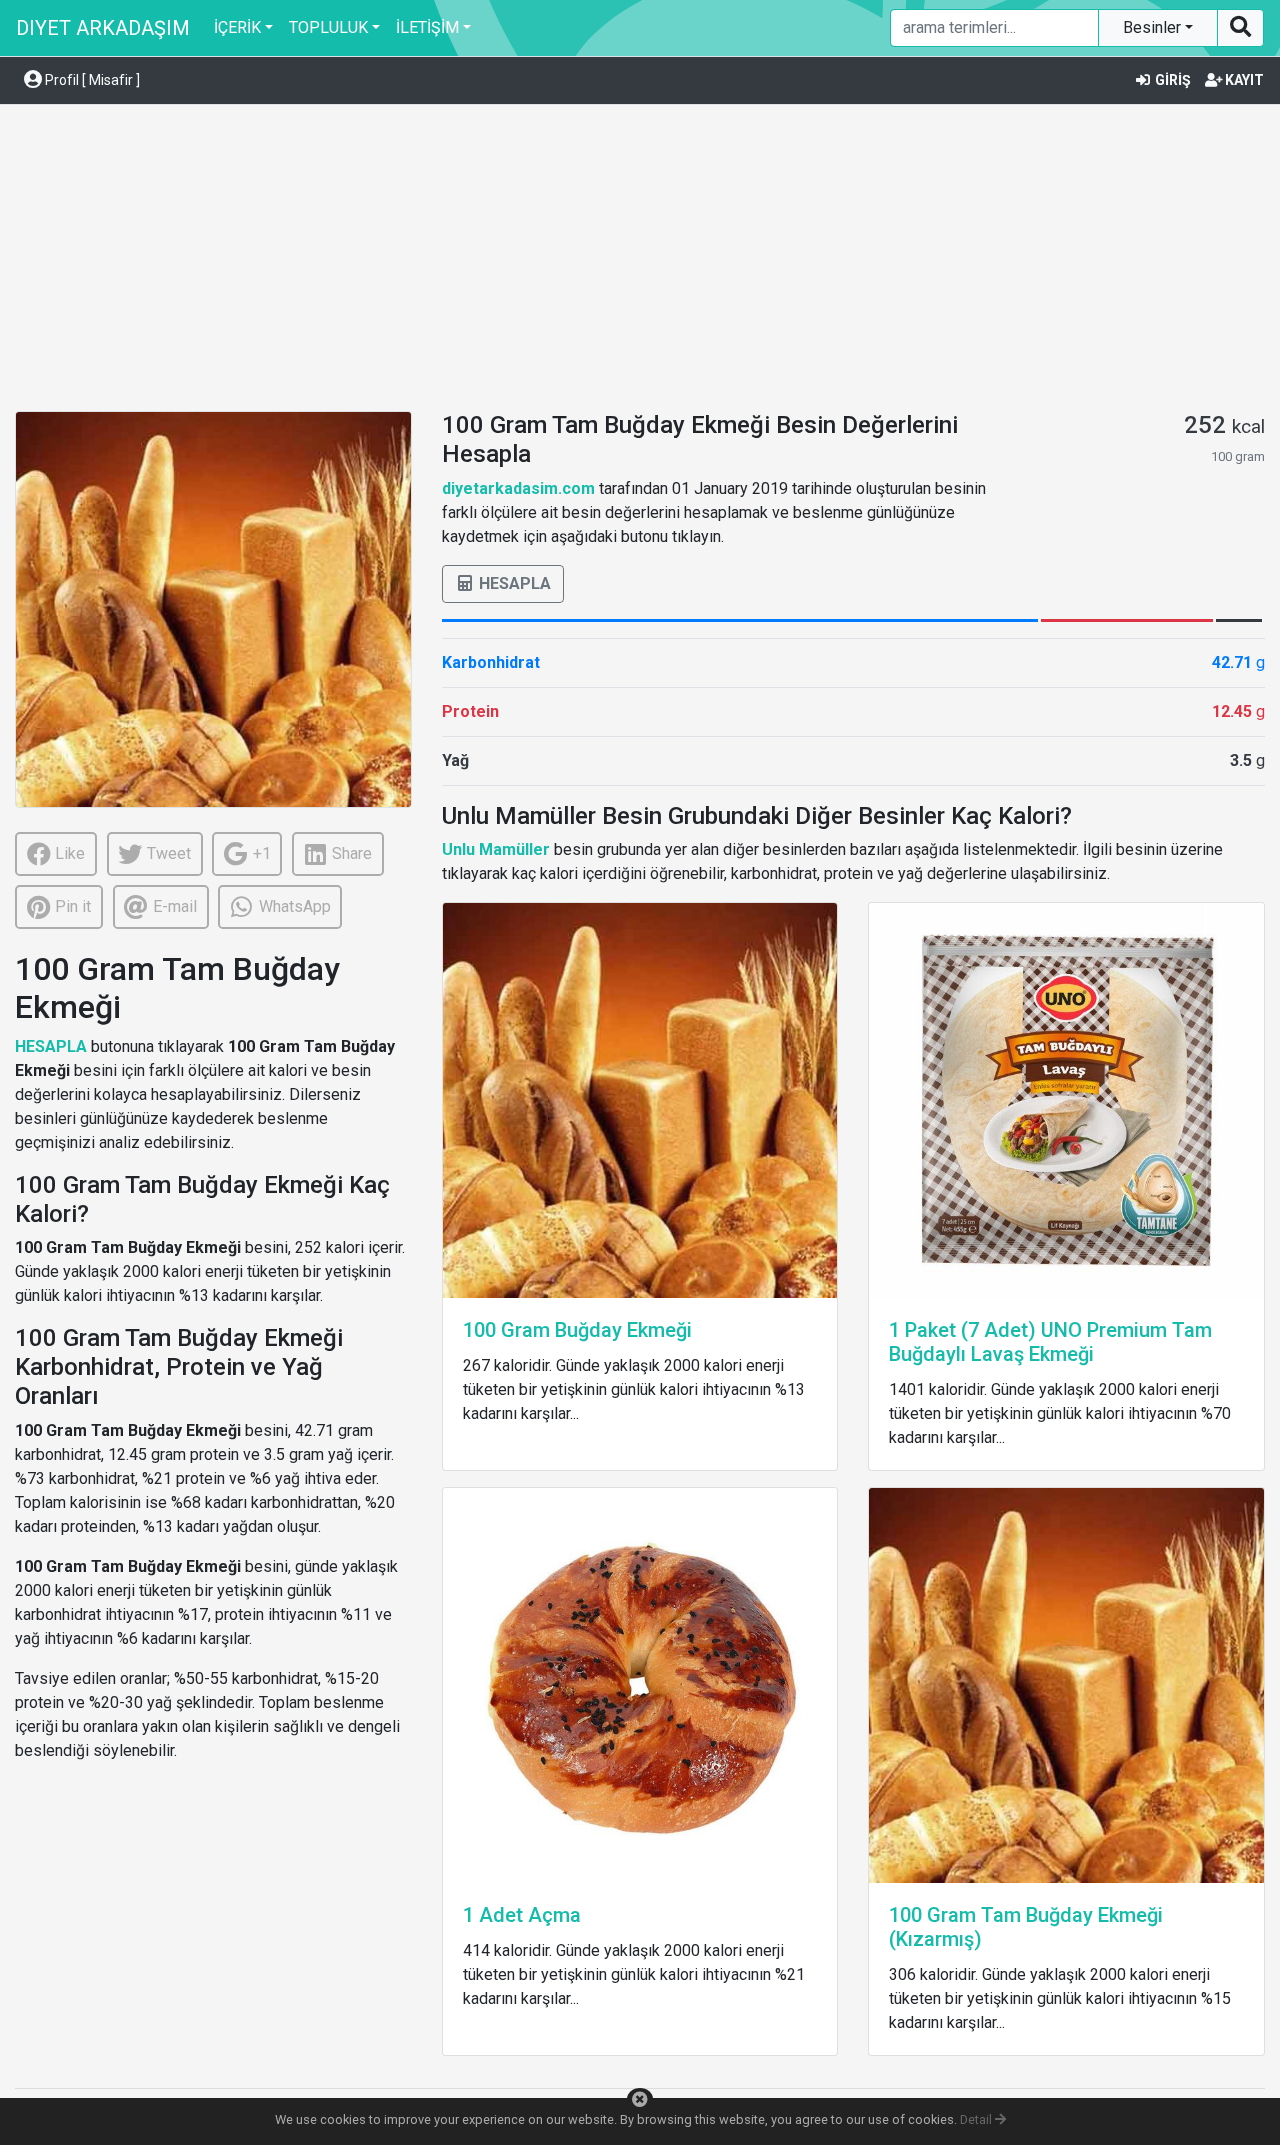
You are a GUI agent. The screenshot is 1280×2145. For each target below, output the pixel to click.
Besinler (1154, 27)
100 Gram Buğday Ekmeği (577, 1330)
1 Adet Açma (522, 1915)
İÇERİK (237, 27)
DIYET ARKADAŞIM (103, 28)
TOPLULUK (328, 27)
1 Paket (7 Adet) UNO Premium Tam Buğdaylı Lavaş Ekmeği (1050, 1342)
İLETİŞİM (427, 27)
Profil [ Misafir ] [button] (91, 80)
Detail (977, 2119)
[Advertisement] (640, 261)
